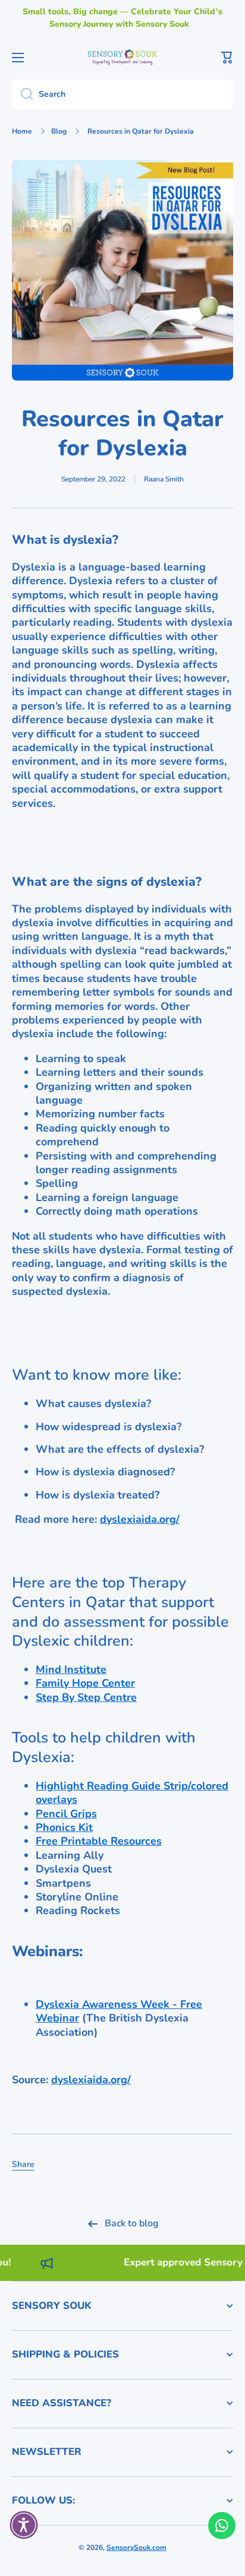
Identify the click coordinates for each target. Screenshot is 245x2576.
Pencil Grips (66, 1814)
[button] (227, 58)
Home (22, 132)
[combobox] (122, 94)
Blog (59, 132)
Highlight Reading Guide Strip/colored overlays (132, 1793)
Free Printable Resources (99, 1841)
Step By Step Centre (86, 1697)
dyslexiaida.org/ (140, 1519)
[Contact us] (222, 2526)
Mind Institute (71, 1669)
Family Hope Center (85, 1683)
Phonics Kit (64, 1827)
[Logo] (122, 57)
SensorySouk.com (136, 2548)
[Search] (22, 94)
